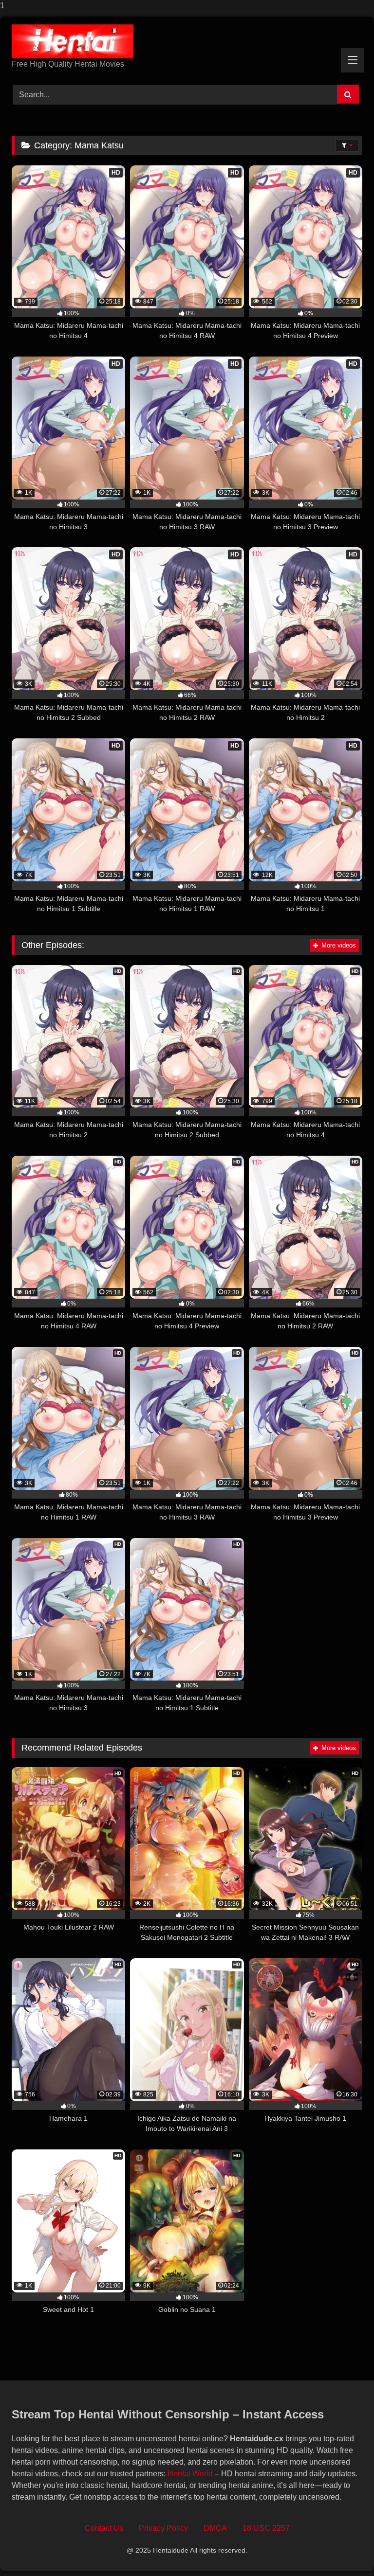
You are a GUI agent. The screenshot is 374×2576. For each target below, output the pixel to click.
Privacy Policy (163, 2528)
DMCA (215, 2528)
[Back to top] (344, 2549)
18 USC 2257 (266, 2528)
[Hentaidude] (187, 41)
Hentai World (190, 2474)
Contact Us (104, 2528)
